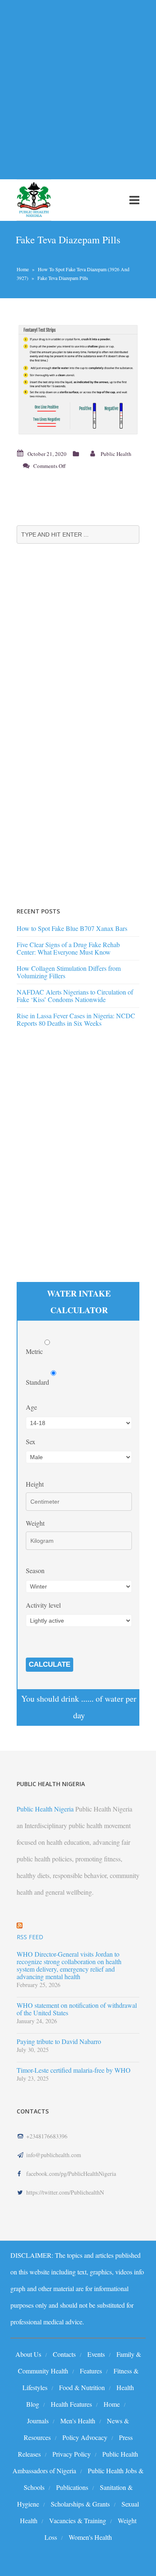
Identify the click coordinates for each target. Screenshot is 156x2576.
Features (91, 2371)
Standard (38, 1382)
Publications (72, 2487)
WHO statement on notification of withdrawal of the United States (77, 2009)
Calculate (50, 1664)
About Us (28, 2354)
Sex (31, 1441)
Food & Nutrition (82, 2387)
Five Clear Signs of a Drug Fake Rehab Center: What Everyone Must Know (68, 948)
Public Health (116, 454)
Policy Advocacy (85, 2437)
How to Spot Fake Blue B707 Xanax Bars (72, 928)
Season (35, 1570)
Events (96, 2354)
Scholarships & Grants (80, 2504)
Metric (35, 1351)
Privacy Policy (72, 2454)
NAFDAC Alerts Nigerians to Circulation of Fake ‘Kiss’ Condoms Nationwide (75, 996)
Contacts (64, 2354)
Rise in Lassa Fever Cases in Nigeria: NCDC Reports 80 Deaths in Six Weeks (76, 1019)
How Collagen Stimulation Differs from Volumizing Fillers (69, 972)
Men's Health (78, 2421)
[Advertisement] (78, 85)
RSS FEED (30, 1937)
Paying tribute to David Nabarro (59, 2041)
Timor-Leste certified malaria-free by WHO (74, 2070)
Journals (38, 2421)
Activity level (43, 1605)
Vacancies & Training (78, 2520)
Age (31, 1407)
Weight (35, 1523)
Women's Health (90, 2537)
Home (23, 269)
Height (35, 1484)
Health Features (71, 2404)
